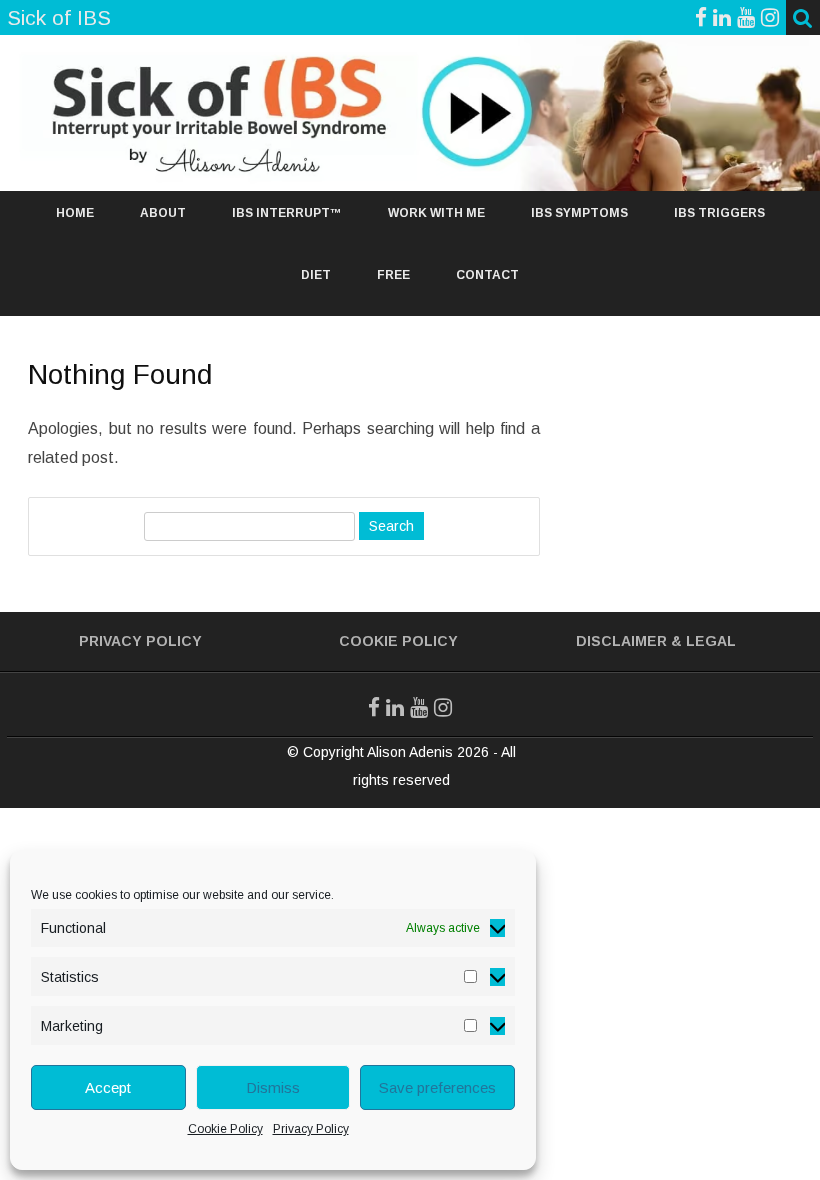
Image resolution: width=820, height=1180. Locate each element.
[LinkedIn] (395, 707)
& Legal (703, 641)
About (163, 213)
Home (75, 213)
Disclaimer (621, 641)
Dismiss (273, 1087)
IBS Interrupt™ (287, 213)
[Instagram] (770, 17)
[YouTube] (746, 17)
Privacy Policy (311, 1129)
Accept (108, 1087)
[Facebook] (701, 17)
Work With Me (436, 213)
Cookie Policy (225, 1129)
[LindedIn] (722, 17)
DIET (316, 275)
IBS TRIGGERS (719, 213)
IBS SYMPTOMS (579, 213)
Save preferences (437, 1087)
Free (393, 275)
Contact (487, 275)
